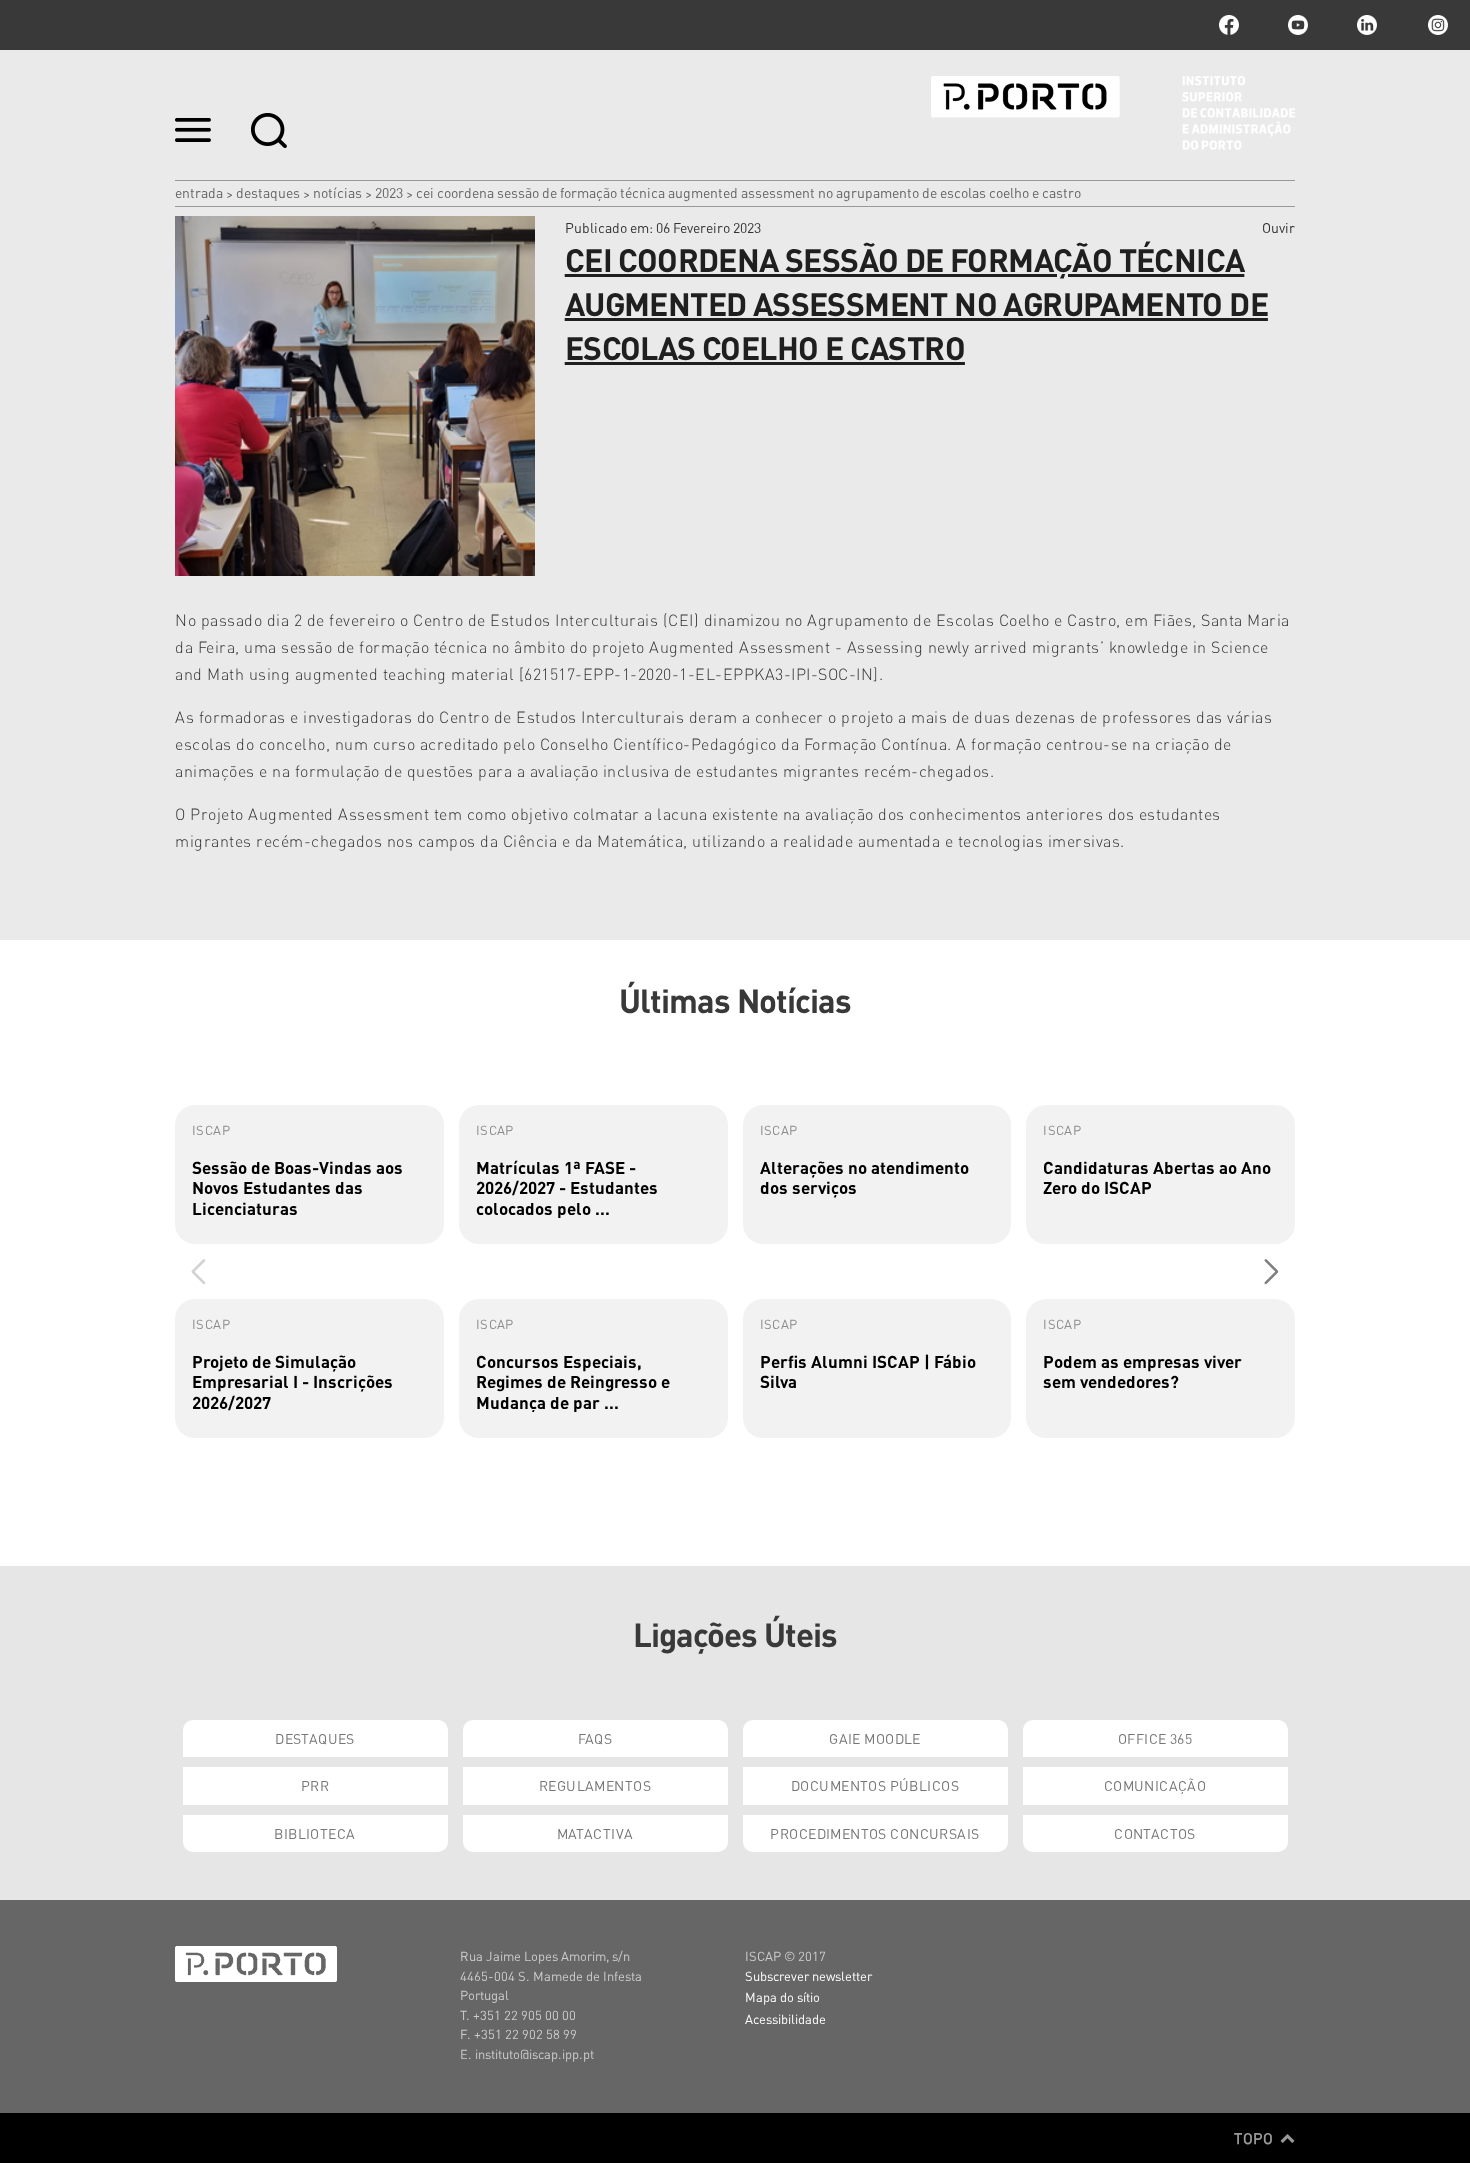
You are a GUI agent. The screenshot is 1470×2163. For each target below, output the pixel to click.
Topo (1255, 2138)
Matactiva (595, 1833)
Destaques (268, 192)
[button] (1271, 1271)
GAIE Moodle (875, 1738)
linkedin (1367, 25)
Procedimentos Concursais (874, 1833)
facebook (1229, 25)
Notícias (337, 192)
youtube (1298, 25)
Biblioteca (314, 1833)
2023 (389, 192)
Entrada (199, 192)
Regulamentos (595, 1785)
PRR (315, 1785)
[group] (309, 1174)
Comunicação (1155, 1785)
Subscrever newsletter (808, 1975)
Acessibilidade (785, 2018)
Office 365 (1155, 1738)
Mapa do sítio (782, 1996)
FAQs (595, 1738)
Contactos (1155, 1833)
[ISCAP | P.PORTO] (1113, 113)
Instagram (1436, 25)
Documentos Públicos (875, 1785)
